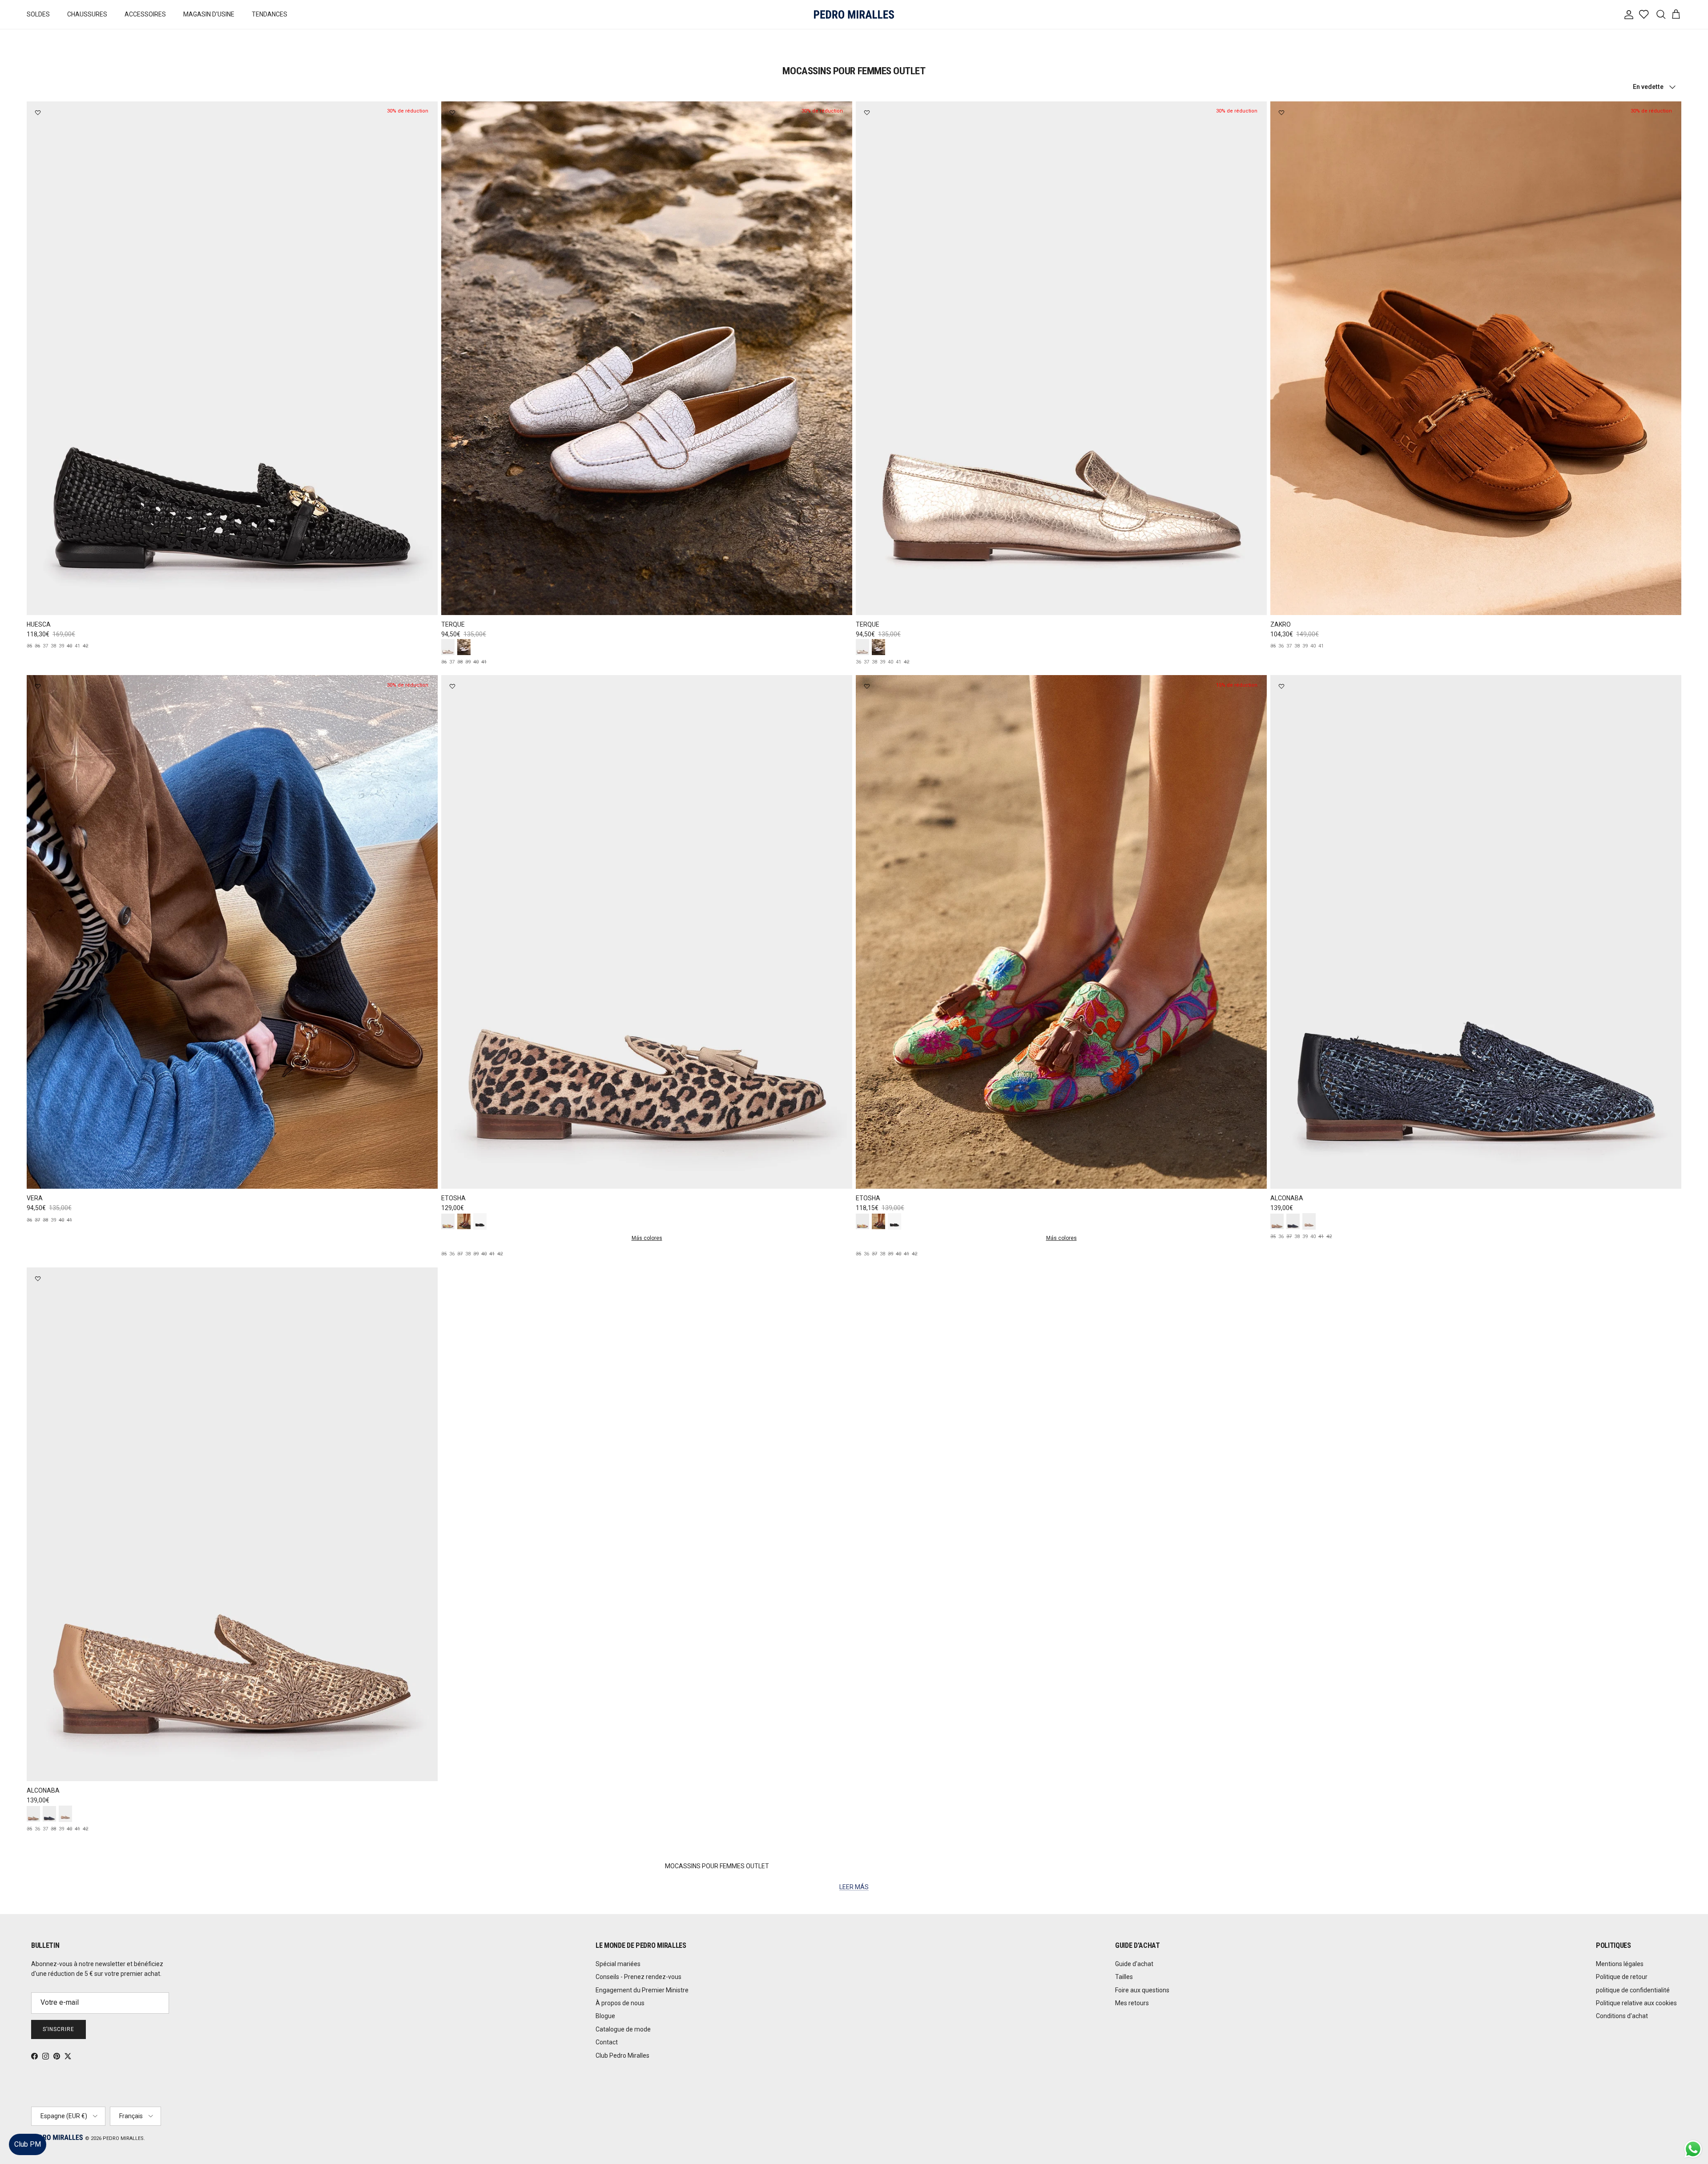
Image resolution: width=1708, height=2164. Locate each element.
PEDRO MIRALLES (123, 2138)
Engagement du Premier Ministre (642, 1990)
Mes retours (1132, 2003)
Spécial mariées (618, 1964)
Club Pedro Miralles (622, 2055)
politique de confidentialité (1633, 1990)
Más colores (647, 1238)
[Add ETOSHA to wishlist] (452, 686)
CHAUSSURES (87, 14)
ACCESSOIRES (145, 14)
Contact (607, 2042)
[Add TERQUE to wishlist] (452, 113)
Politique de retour (1622, 1977)
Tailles (1124, 1977)
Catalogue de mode (623, 2029)
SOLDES (38, 14)
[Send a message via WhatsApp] (1693, 2149)
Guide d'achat (1134, 1964)
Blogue (605, 2016)
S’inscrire (58, 2029)
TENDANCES (270, 14)
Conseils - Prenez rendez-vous (638, 1977)
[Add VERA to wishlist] (38, 686)
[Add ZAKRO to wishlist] (1281, 113)
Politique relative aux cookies (1636, 2003)
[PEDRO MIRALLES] (854, 14)
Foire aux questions (1142, 1990)
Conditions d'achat (1622, 2016)
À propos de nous (620, 2003)
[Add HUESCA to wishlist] (38, 113)
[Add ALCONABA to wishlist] (1281, 686)
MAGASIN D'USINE (209, 14)
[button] (1692, 2130)
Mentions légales (1620, 1964)
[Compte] (1627, 15)
